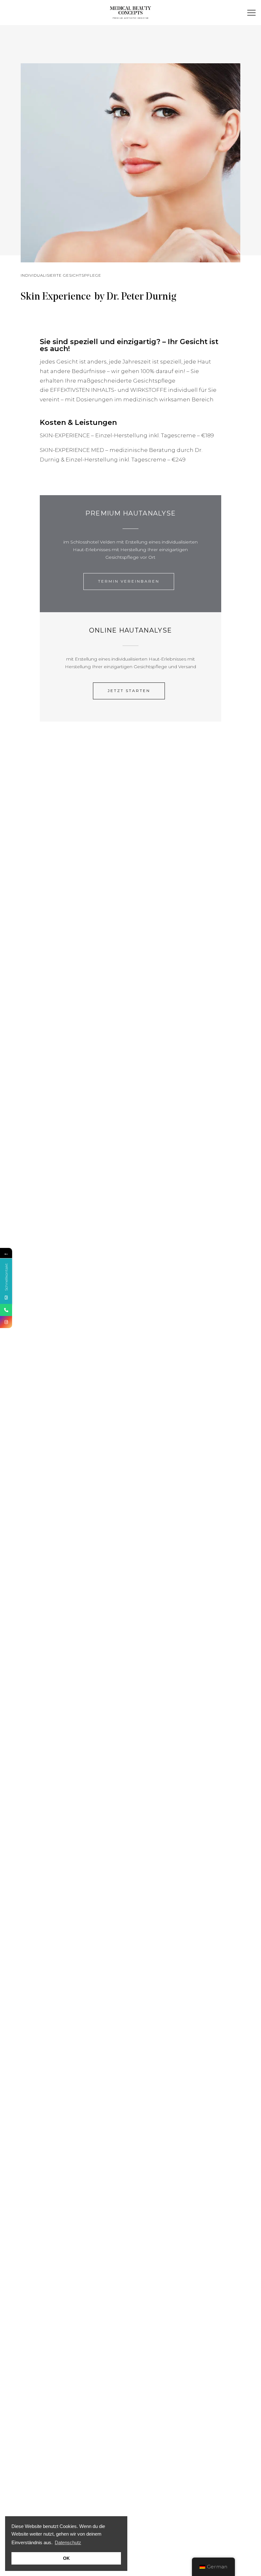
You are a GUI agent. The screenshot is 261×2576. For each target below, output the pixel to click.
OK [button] (66, 2558)
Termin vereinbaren (129, 581)
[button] (252, 13)
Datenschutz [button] (68, 2542)
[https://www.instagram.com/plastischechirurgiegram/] (6, 1322)
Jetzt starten (129, 691)
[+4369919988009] (6, 1310)
